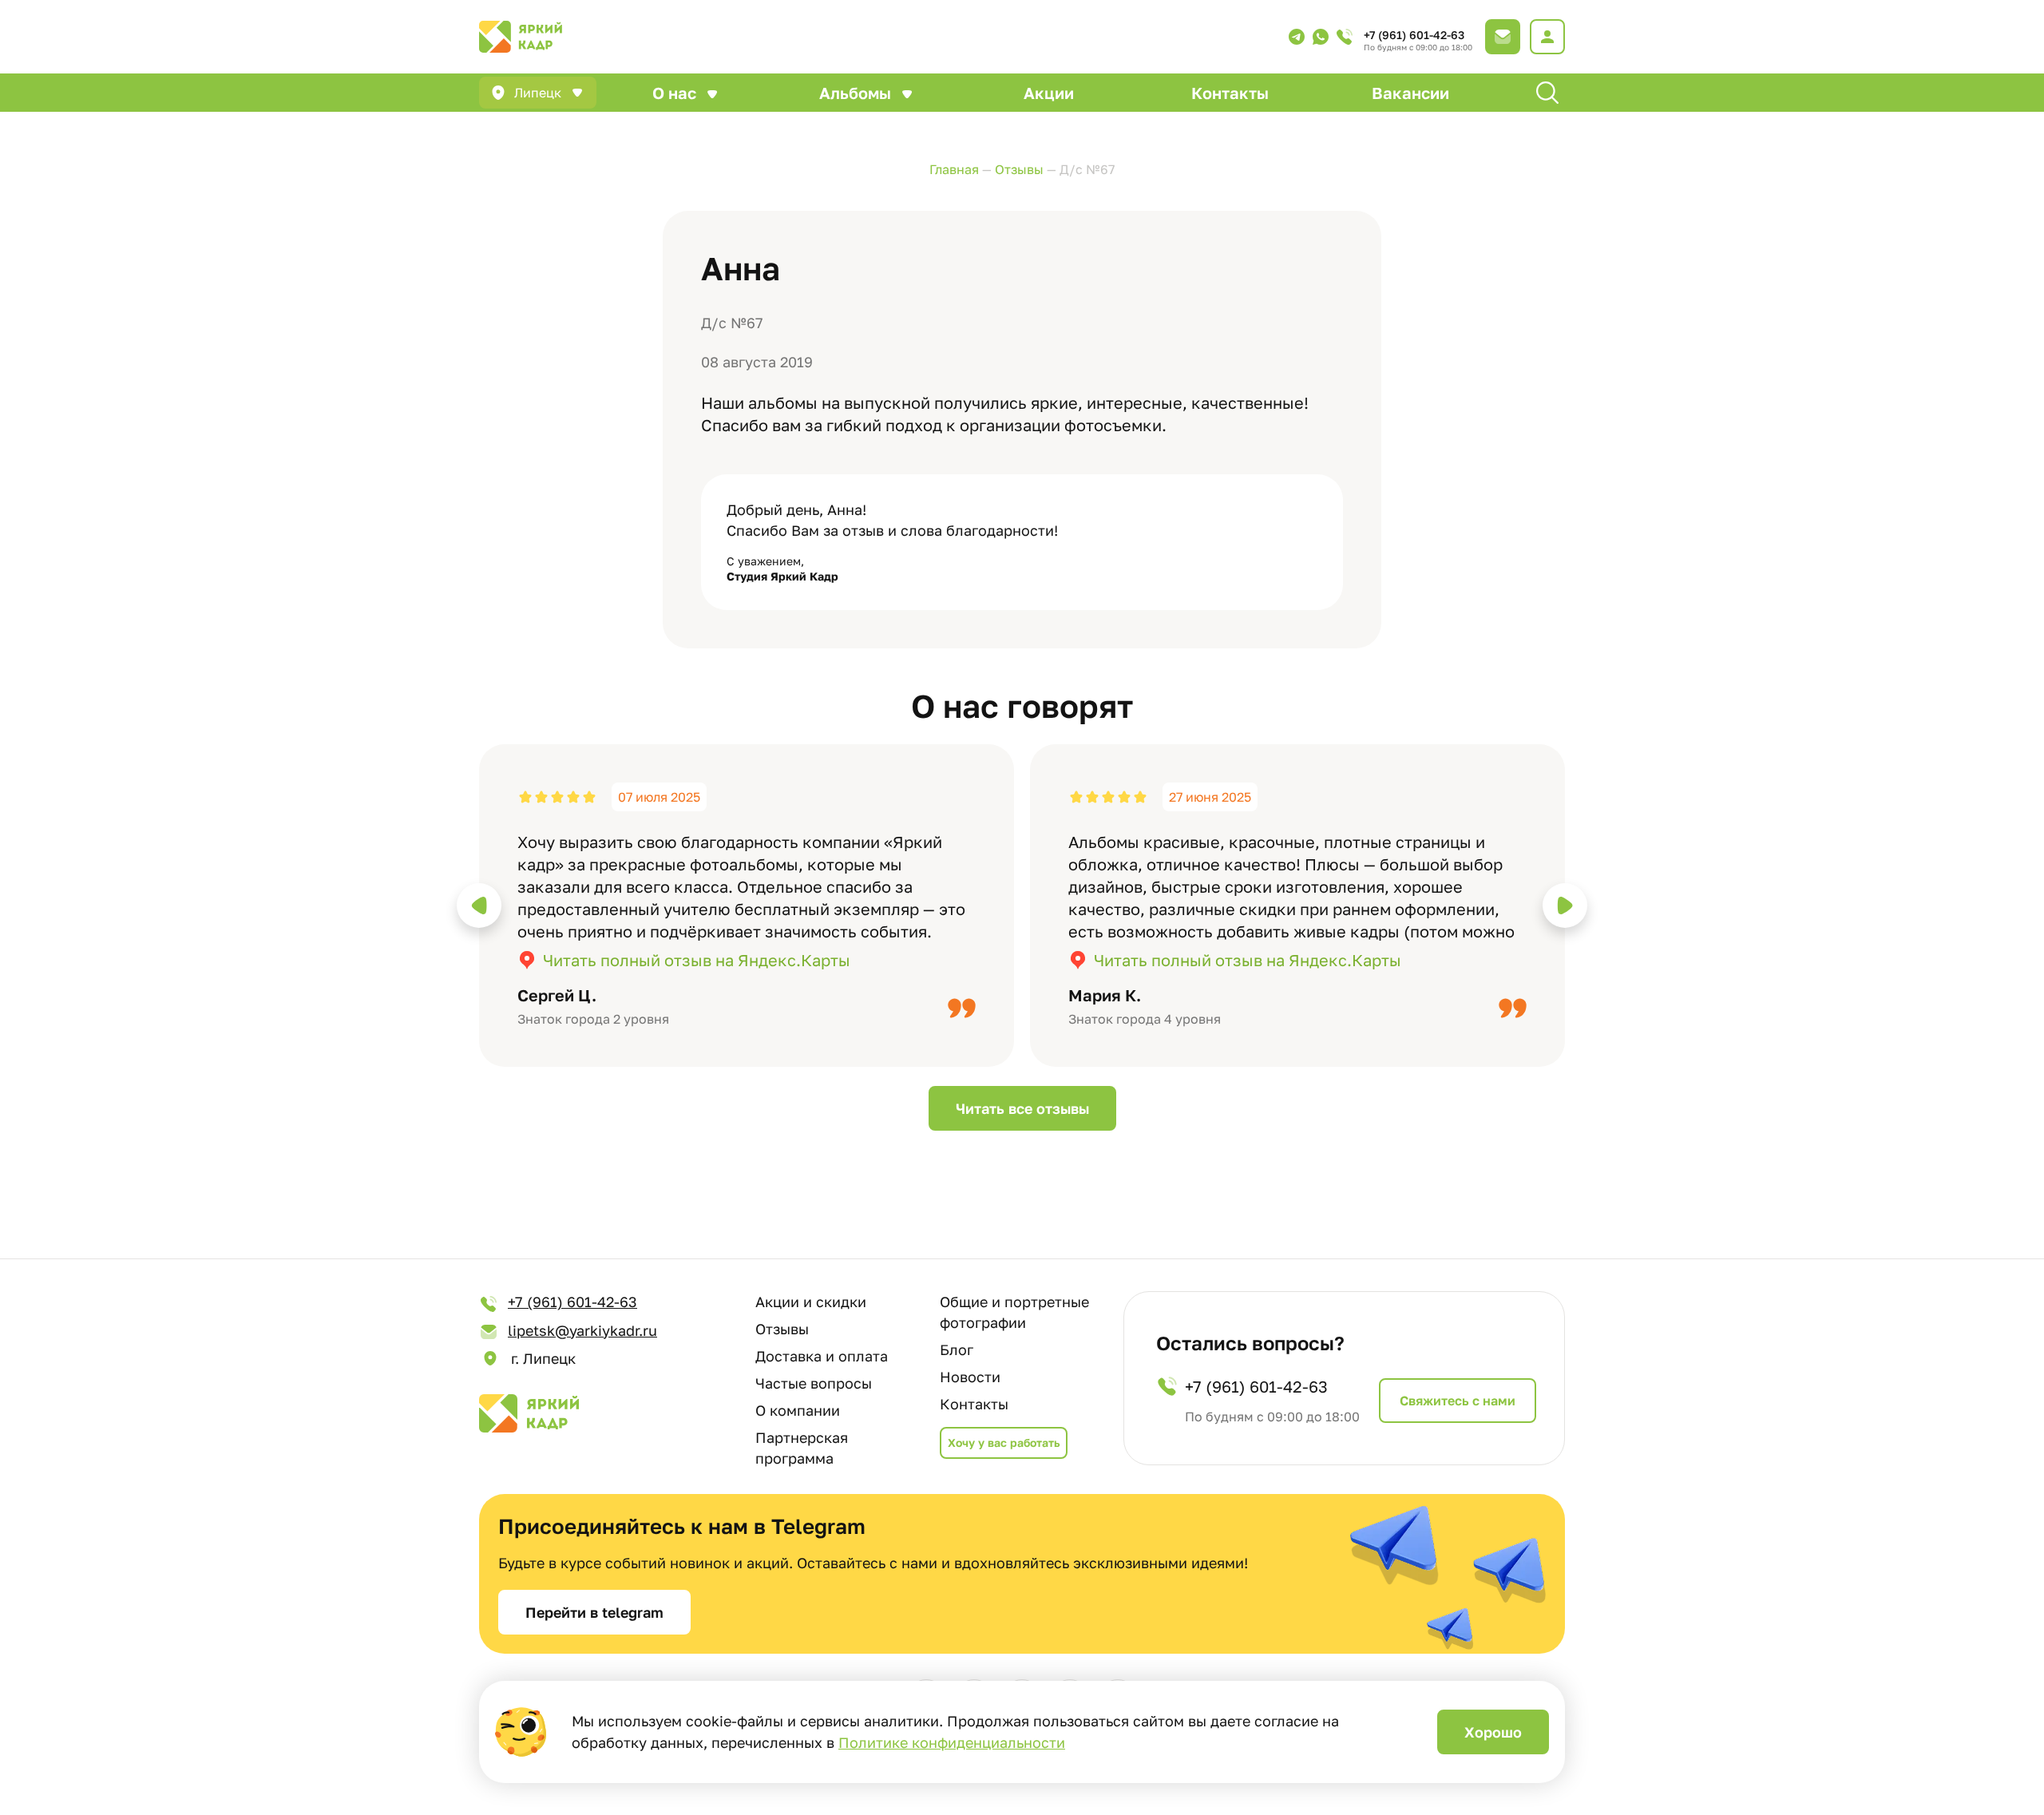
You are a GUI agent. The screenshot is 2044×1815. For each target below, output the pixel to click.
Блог (957, 1349)
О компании (798, 1410)
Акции (1049, 93)
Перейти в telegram (594, 1612)
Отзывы (782, 1329)
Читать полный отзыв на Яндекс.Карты (697, 960)
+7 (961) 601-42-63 (1414, 35)
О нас (674, 93)
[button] (479, 906)
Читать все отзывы (1022, 1108)
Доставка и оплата (822, 1356)
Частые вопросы (814, 1383)
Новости (970, 1377)
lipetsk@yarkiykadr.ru (582, 1330)
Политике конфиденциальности (952, 1742)
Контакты (1230, 93)
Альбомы (855, 93)
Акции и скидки (811, 1302)
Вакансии (1410, 93)
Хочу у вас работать (1004, 1442)
